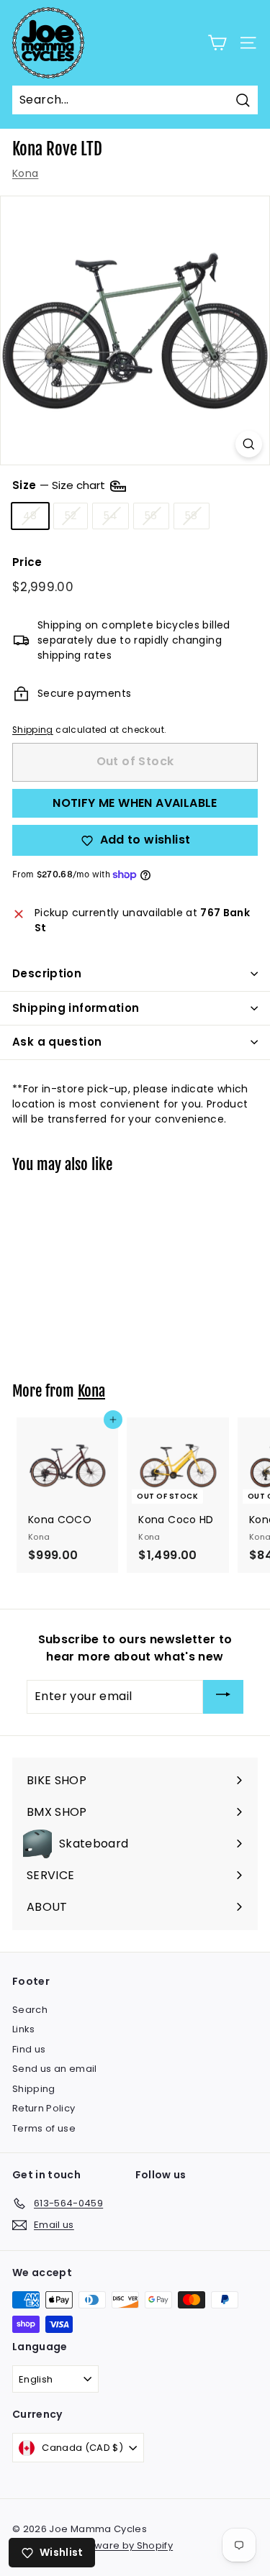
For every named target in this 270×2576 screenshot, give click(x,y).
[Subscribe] (223, 1697)
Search (30, 2010)
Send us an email (55, 2069)
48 (30, 516)
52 (71, 516)
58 (192, 516)
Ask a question (57, 1042)
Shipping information (76, 1008)
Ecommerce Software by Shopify (93, 2545)
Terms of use (44, 2128)
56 (151, 516)
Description (47, 973)
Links (24, 2029)
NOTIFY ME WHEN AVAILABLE (135, 803)
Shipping (33, 730)
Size (60, 485)
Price (27, 562)
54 (111, 516)
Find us (29, 2049)
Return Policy (44, 2108)
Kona (25, 173)
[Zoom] (249, 444)
